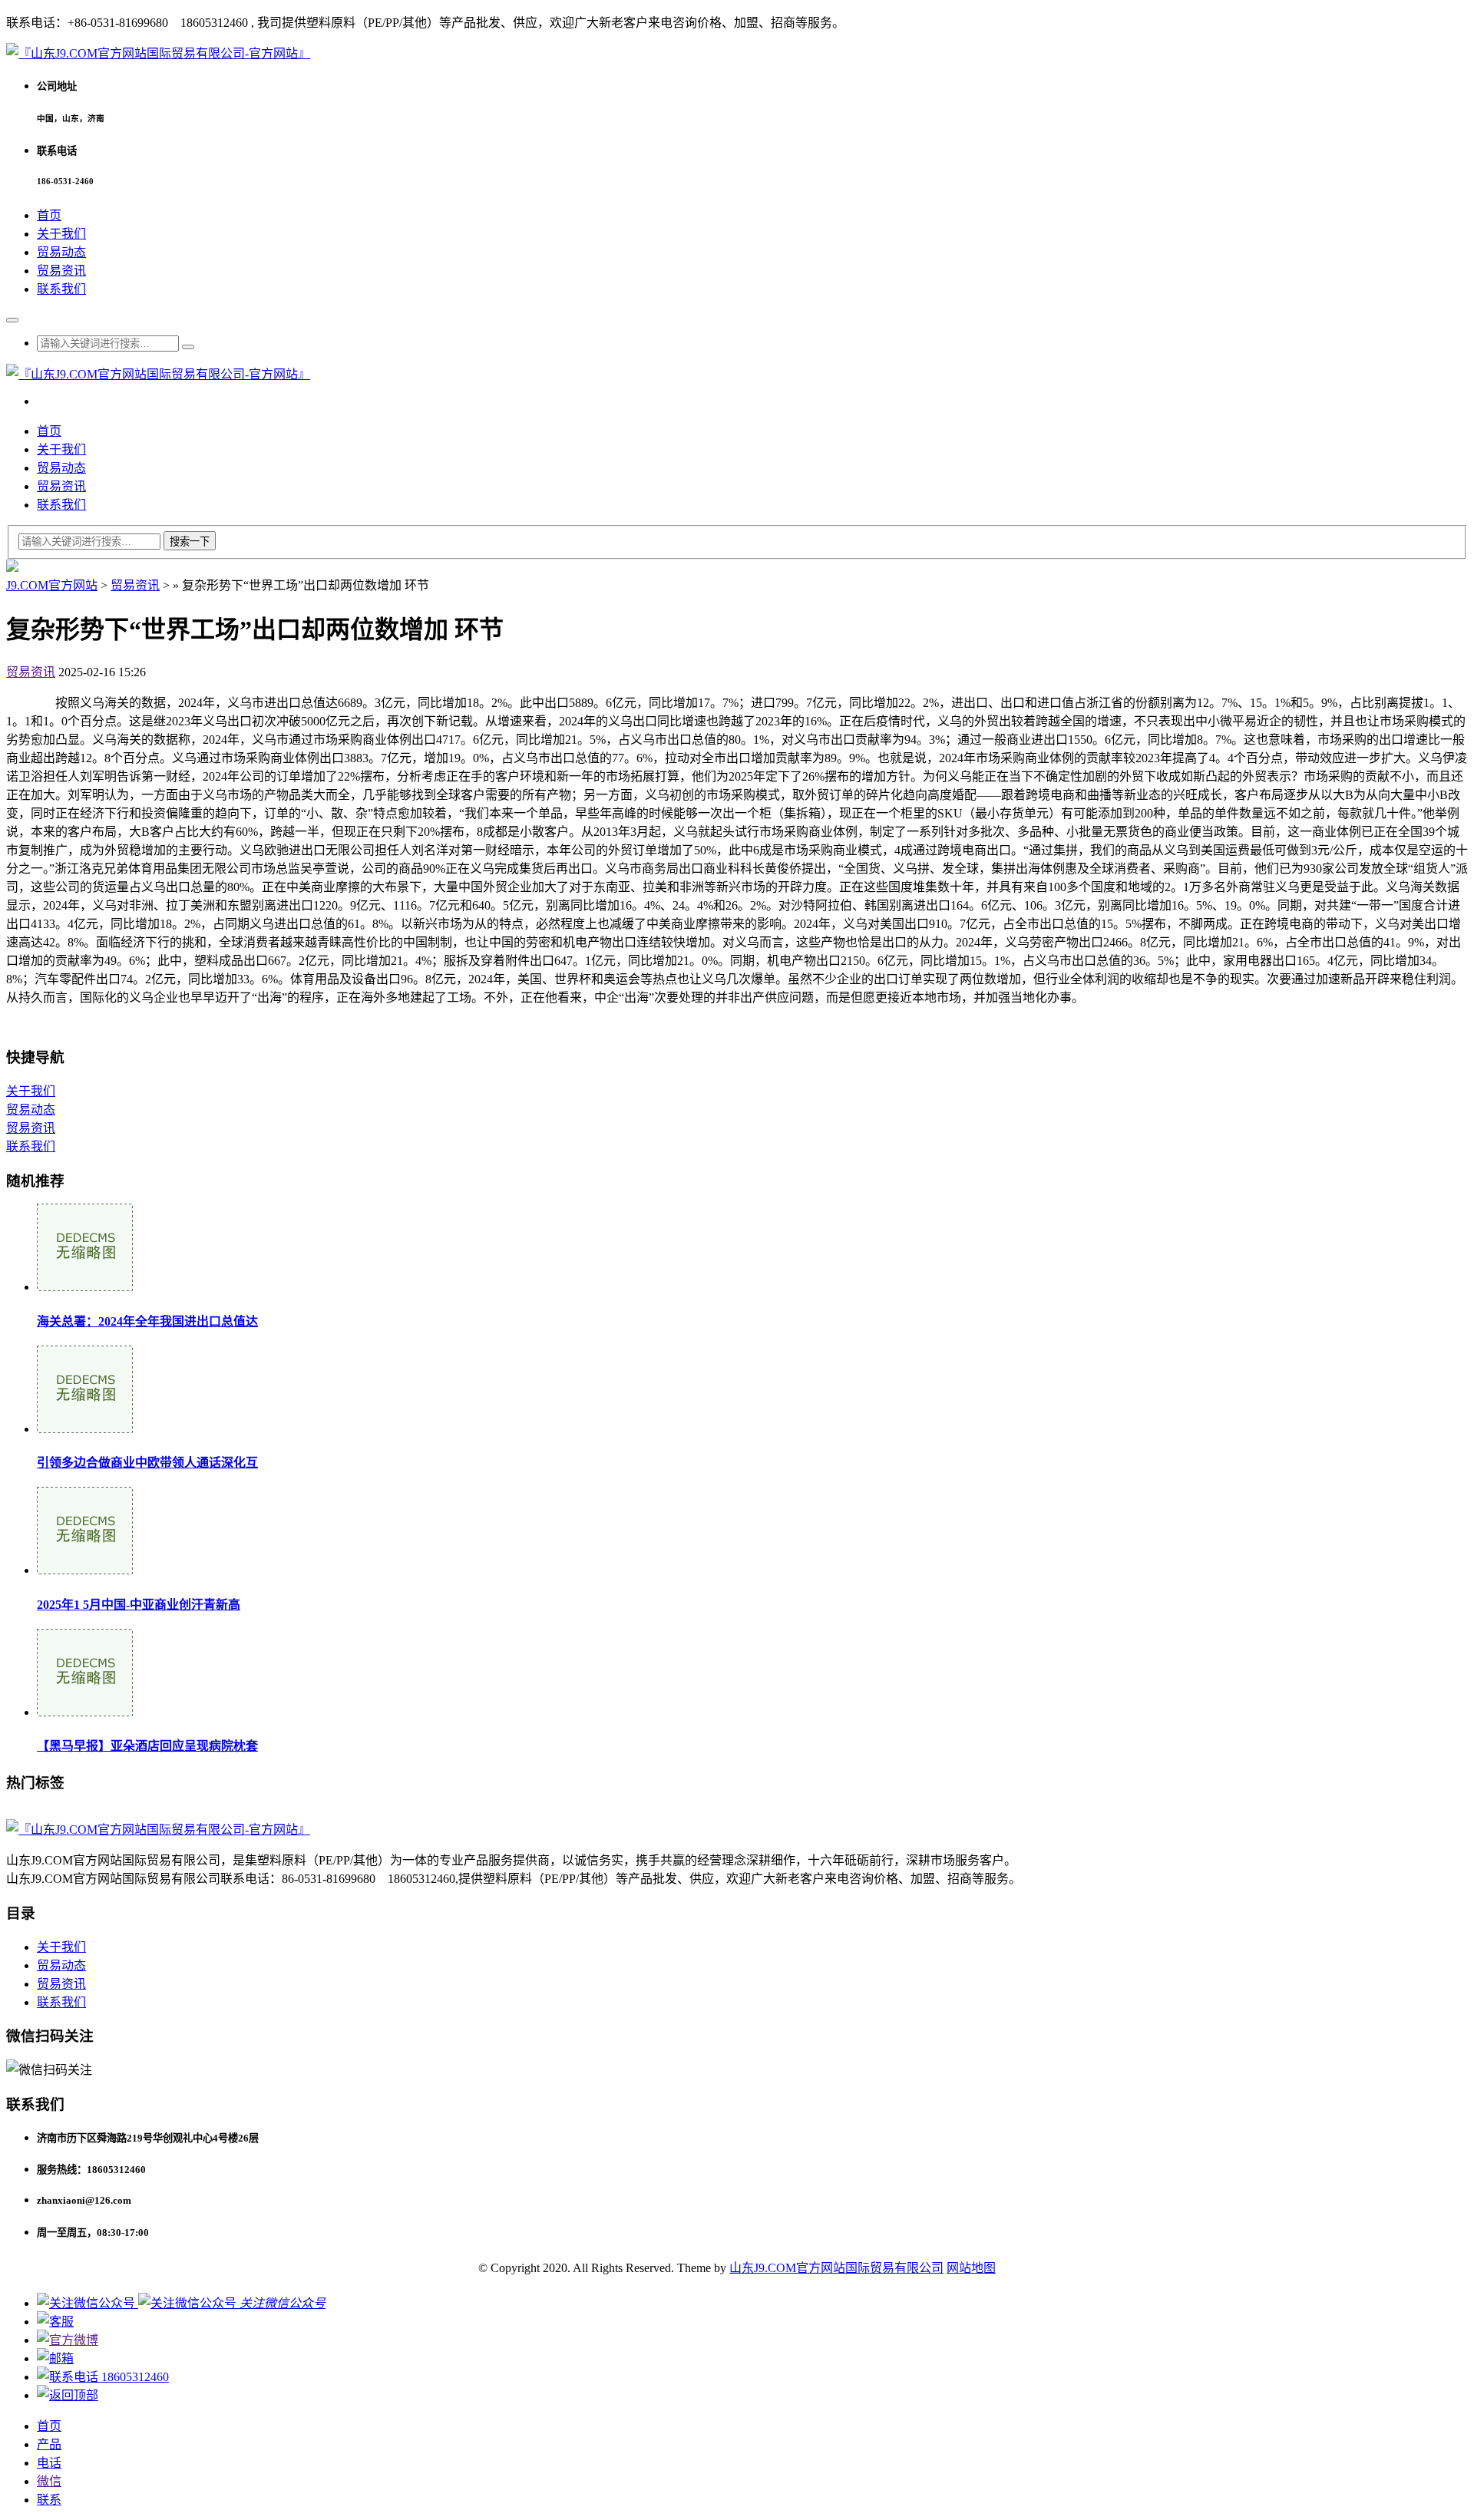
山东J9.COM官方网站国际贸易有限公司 (836, 2268)
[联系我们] (55, 2322)
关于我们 (61, 234)
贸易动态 (61, 252)
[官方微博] (68, 2340)
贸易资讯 (61, 271)
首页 (49, 215)
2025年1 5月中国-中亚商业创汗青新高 (139, 1605)
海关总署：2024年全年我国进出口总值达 (147, 1321)
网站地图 (971, 2268)
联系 (49, 2500)
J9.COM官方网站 (52, 585)
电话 (49, 2463)
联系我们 (61, 289)
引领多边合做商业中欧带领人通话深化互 (147, 1463)
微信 (49, 2481)
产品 (49, 2444)
